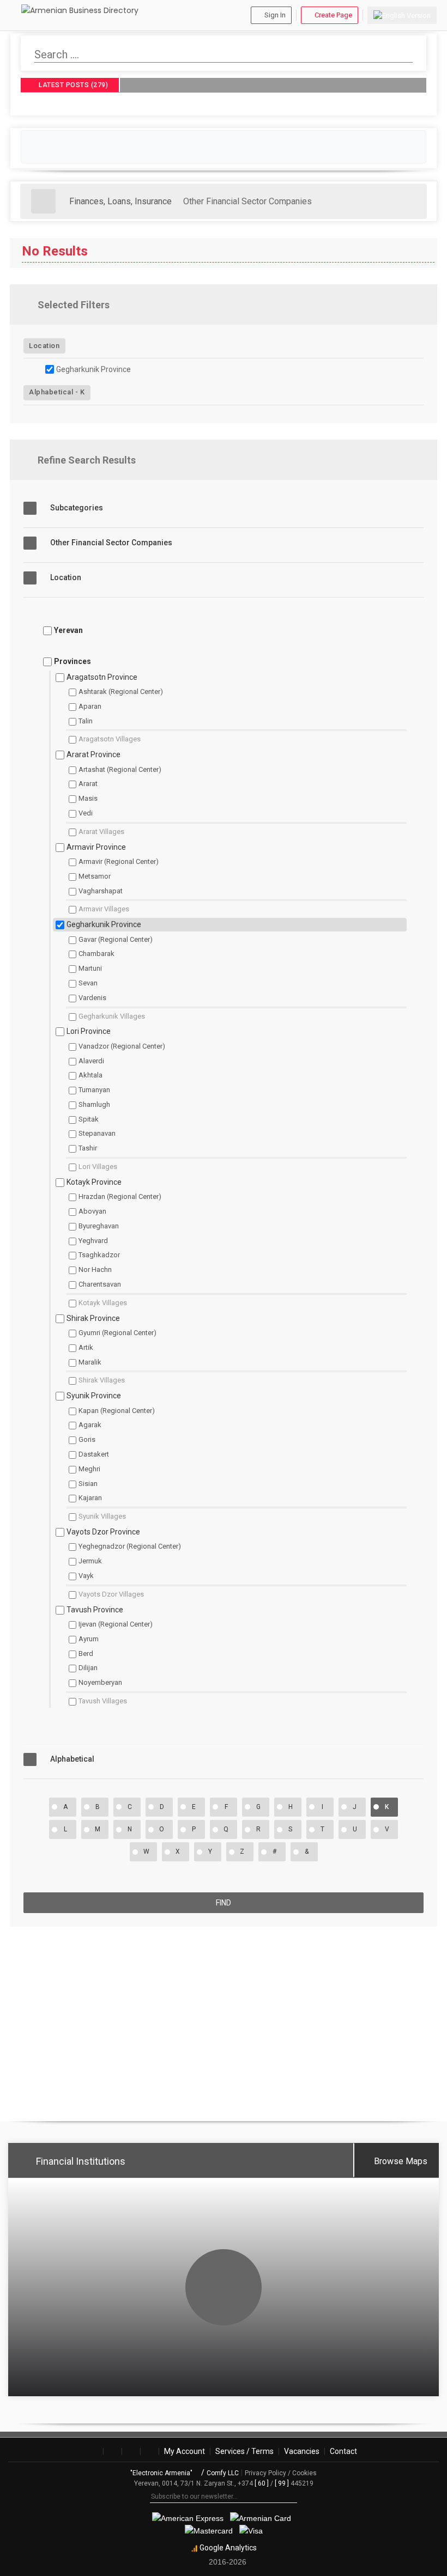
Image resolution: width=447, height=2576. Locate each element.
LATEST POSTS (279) (73, 86)
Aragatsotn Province (102, 677)
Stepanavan (97, 1133)
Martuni (90, 968)
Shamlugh (94, 1104)
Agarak (90, 1425)
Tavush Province (95, 1610)
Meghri (89, 1469)
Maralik (90, 1362)
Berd (86, 1654)
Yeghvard (93, 1241)
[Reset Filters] (420, 306)
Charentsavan (100, 1284)
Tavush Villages (103, 1701)
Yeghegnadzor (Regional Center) (130, 1546)
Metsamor (95, 876)
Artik (86, 1347)
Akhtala (90, 1075)
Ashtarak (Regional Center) (121, 692)
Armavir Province (96, 847)
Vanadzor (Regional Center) (122, 1046)
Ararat (88, 784)
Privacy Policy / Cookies (281, 2473)
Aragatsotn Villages (110, 739)
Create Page (333, 15)
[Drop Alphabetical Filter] (420, 392)
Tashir (88, 1148)
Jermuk (90, 1561)
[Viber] (131, 2451)
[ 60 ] (262, 2483)
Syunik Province (94, 1396)
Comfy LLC (223, 2473)
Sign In (275, 15)
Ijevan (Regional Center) (116, 1624)
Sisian (88, 1484)
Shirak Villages (102, 1380)
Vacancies (302, 2451)
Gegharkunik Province (93, 369)
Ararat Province (93, 754)
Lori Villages (98, 1167)
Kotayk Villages (103, 1303)
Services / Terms (244, 2451)
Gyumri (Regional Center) (117, 1333)
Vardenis (92, 998)
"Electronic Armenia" (162, 2473)
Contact (343, 2451)
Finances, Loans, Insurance (120, 201)
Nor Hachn (95, 1269)
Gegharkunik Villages (112, 1016)
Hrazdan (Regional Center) (120, 1196)
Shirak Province (93, 1318)
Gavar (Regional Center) (116, 939)
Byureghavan (99, 1226)
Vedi (86, 813)
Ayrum (89, 1639)
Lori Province (89, 1031)
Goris (87, 1439)
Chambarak (96, 954)
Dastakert (94, 1454)
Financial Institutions (81, 2161)
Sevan (88, 983)
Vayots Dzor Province (103, 1532)
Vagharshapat (101, 891)
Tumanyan (94, 1090)
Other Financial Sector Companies (247, 201)
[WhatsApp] (150, 2451)
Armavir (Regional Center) (119, 861)
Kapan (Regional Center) (117, 1411)
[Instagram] (113, 2451)
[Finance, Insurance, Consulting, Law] (43, 201)
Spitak (89, 1119)
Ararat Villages (101, 832)
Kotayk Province (94, 1182)
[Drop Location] (420, 345)
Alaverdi (91, 1061)
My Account (185, 2451)
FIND (224, 1903)
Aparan (90, 706)
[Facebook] (94, 2451)
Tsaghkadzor (99, 1255)
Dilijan (88, 1668)
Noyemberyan (100, 1682)
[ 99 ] (282, 2483)
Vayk (86, 1576)
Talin (86, 721)
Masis (88, 798)
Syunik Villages (102, 1516)
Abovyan (92, 1211)
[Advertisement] (224, 2019)
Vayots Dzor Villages (111, 1594)
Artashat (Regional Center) (120, 769)
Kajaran (90, 1498)
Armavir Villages (104, 909)
